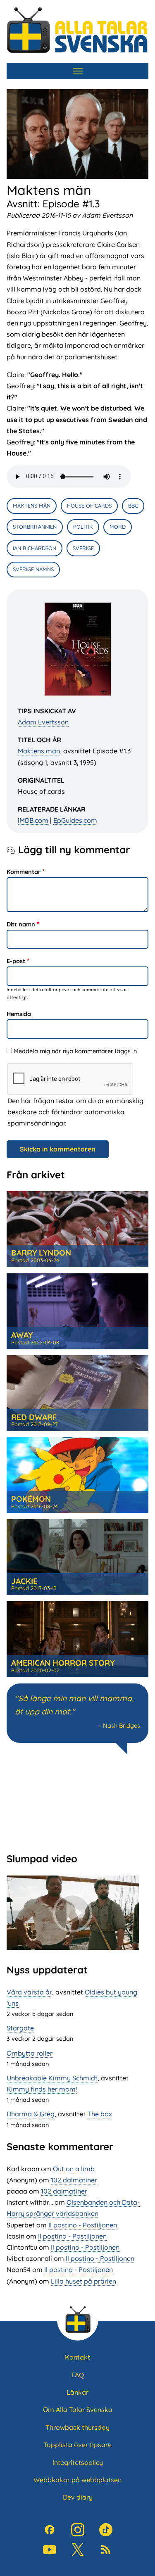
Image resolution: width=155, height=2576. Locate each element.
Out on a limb (74, 2169)
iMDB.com (33, 820)
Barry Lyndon (41, 1253)
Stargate (20, 2028)
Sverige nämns (33, 569)
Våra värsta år (29, 1992)
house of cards (89, 506)
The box (100, 2114)
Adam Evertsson (43, 722)
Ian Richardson (35, 548)
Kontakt (77, 2357)
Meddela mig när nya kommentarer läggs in (75, 1051)
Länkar (77, 2392)
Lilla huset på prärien (83, 2281)
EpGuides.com (75, 820)
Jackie (24, 1581)
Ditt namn (21, 924)
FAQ (78, 2375)
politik (83, 527)
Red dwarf (34, 1417)
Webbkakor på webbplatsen (77, 2480)
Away (22, 1335)
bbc (133, 506)
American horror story (63, 1663)
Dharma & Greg (31, 2114)
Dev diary (78, 2497)
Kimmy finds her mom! (42, 2089)
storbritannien (35, 527)
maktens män (32, 506)
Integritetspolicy (78, 2462)
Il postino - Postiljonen (83, 2225)
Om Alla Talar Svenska (78, 2410)
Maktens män (39, 751)
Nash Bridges (122, 1726)
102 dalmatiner (74, 2180)
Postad (35, 1260)
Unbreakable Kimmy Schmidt (52, 2078)
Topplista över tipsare (77, 2445)
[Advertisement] (77, 1802)
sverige (83, 548)
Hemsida (19, 1014)
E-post (16, 961)
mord (118, 527)
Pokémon (31, 1499)
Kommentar (24, 872)
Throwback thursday (77, 2427)
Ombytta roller (30, 2053)
